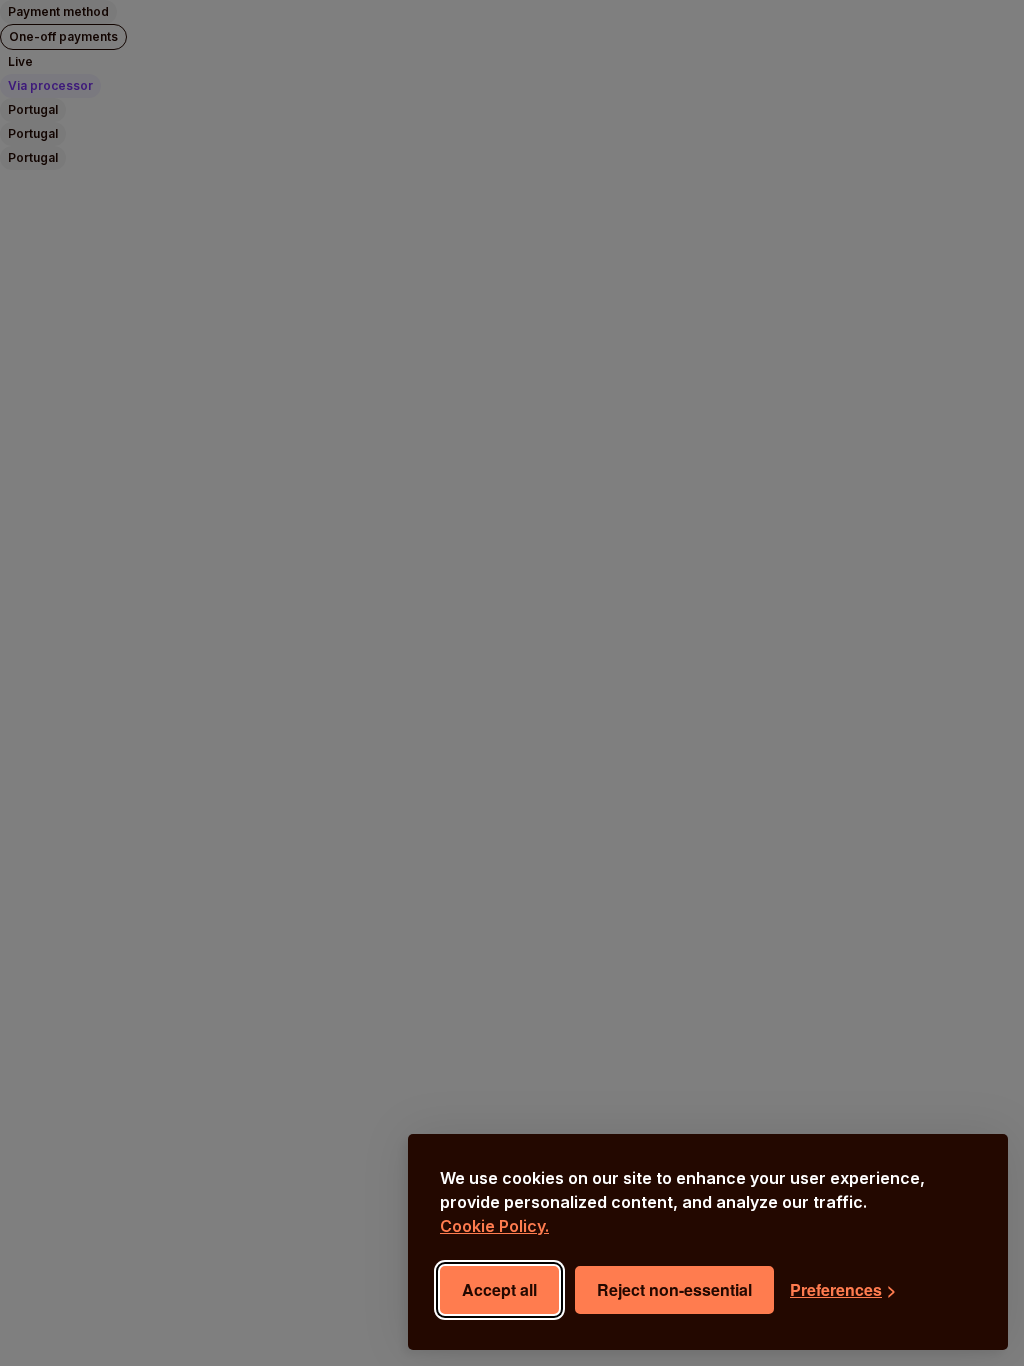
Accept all (499, 1289)
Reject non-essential (674, 1289)
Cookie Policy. (494, 1226)
